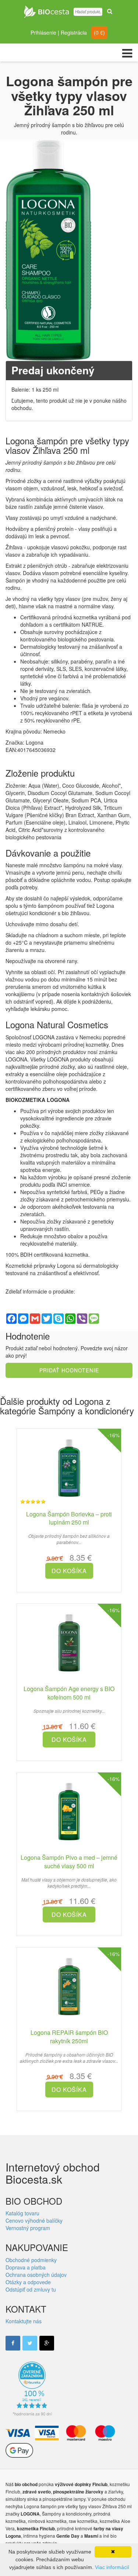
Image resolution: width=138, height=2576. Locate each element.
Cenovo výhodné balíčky (34, 2220)
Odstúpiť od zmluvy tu (31, 2289)
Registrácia (74, 32)
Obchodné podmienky (31, 2260)
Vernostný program (28, 2228)
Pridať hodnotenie (69, 1370)
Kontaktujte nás (24, 2321)
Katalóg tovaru (22, 2213)
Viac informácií (112, 2567)
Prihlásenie (43, 32)
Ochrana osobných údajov (36, 2275)
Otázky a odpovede (28, 2282)
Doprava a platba (26, 2267)
